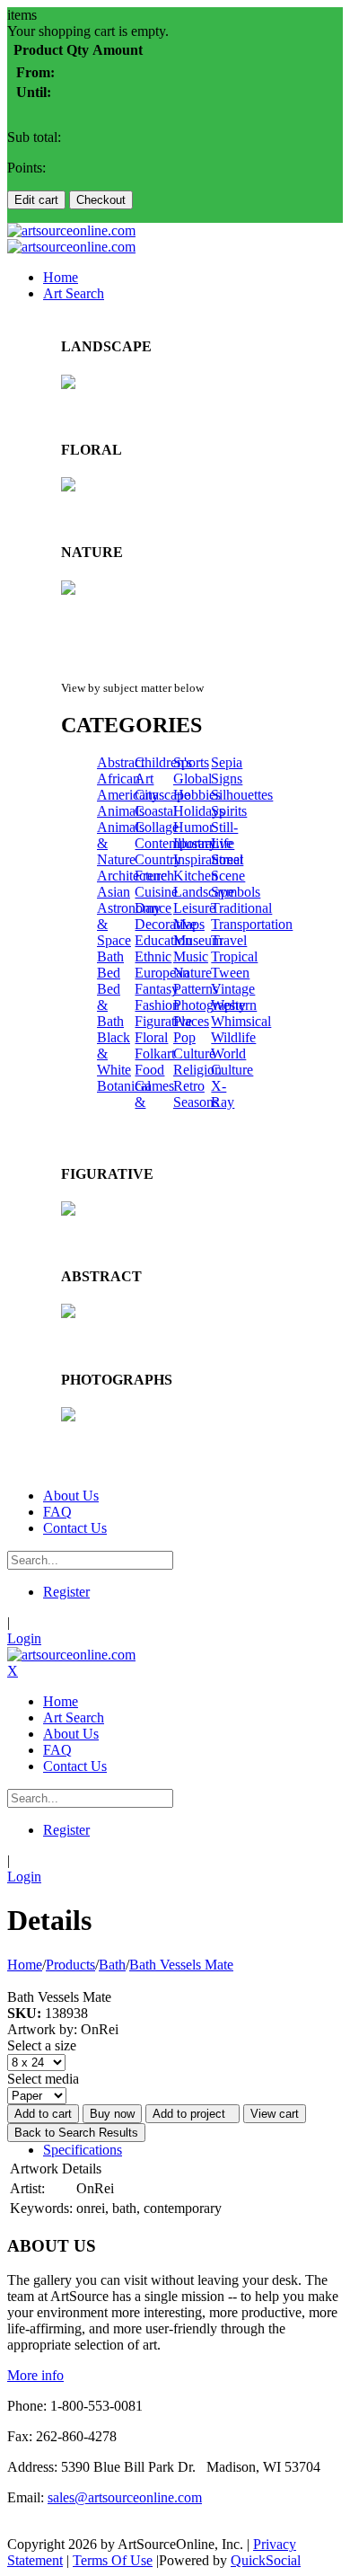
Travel (229, 940)
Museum (198, 940)
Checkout (101, 200)
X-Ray (223, 1094)
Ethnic (153, 956)
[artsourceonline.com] (71, 230)
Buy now (112, 2114)
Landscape (204, 892)
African (118, 779)
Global (192, 779)
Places (191, 1021)
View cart (275, 2114)
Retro (189, 1086)
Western (234, 1005)
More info (35, 2375)
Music (191, 956)
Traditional (241, 908)
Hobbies (197, 795)
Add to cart (43, 2114)
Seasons (196, 1102)
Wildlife (233, 1037)
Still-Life (224, 835)
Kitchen (196, 876)
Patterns (196, 989)
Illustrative (203, 843)
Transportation (252, 924)
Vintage (233, 989)
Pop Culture (194, 1045)
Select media (43, 2079)
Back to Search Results (76, 2133)
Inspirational (208, 859)
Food (149, 1070)
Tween (230, 973)
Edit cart (36, 200)
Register (66, 1592)
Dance (153, 908)
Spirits (229, 811)
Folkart (155, 1053)
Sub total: (34, 137)
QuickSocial (266, 2560)
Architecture (132, 876)
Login (24, 1638)
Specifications (83, 2150)
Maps (189, 924)
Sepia (227, 762)
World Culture (232, 1062)
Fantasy (157, 989)
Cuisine (156, 892)
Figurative (163, 1021)
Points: (26, 168)
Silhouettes (242, 795)
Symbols (236, 892)
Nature (192, 973)
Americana (128, 795)
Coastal (156, 811)
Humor (193, 827)
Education (163, 940)
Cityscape (162, 795)
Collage (157, 827)
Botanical (124, 1086)
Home (25, 1965)
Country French (158, 868)
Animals (121, 811)
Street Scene (228, 868)
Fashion (157, 1005)
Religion (197, 1070)
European (162, 973)
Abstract (121, 762)
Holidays (199, 811)
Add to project (192, 2114)
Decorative (166, 924)
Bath (110, 956)
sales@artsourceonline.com (125, 2497)
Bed (109, 973)
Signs (227, 779)
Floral (151, 1037)
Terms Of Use (113, 2560)
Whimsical (241, 1021)
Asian (114, 892)
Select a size (42, 2045)
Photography (210, 1005)
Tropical (234, 956)
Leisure (194, 908)
